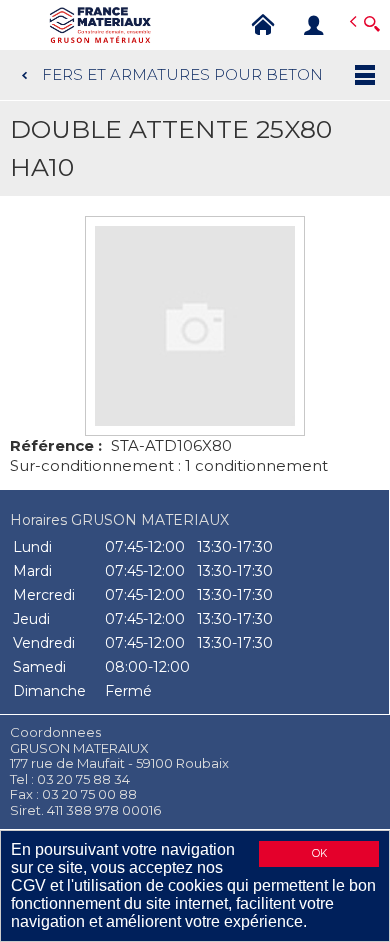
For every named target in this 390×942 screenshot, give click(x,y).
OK (319, 853)
